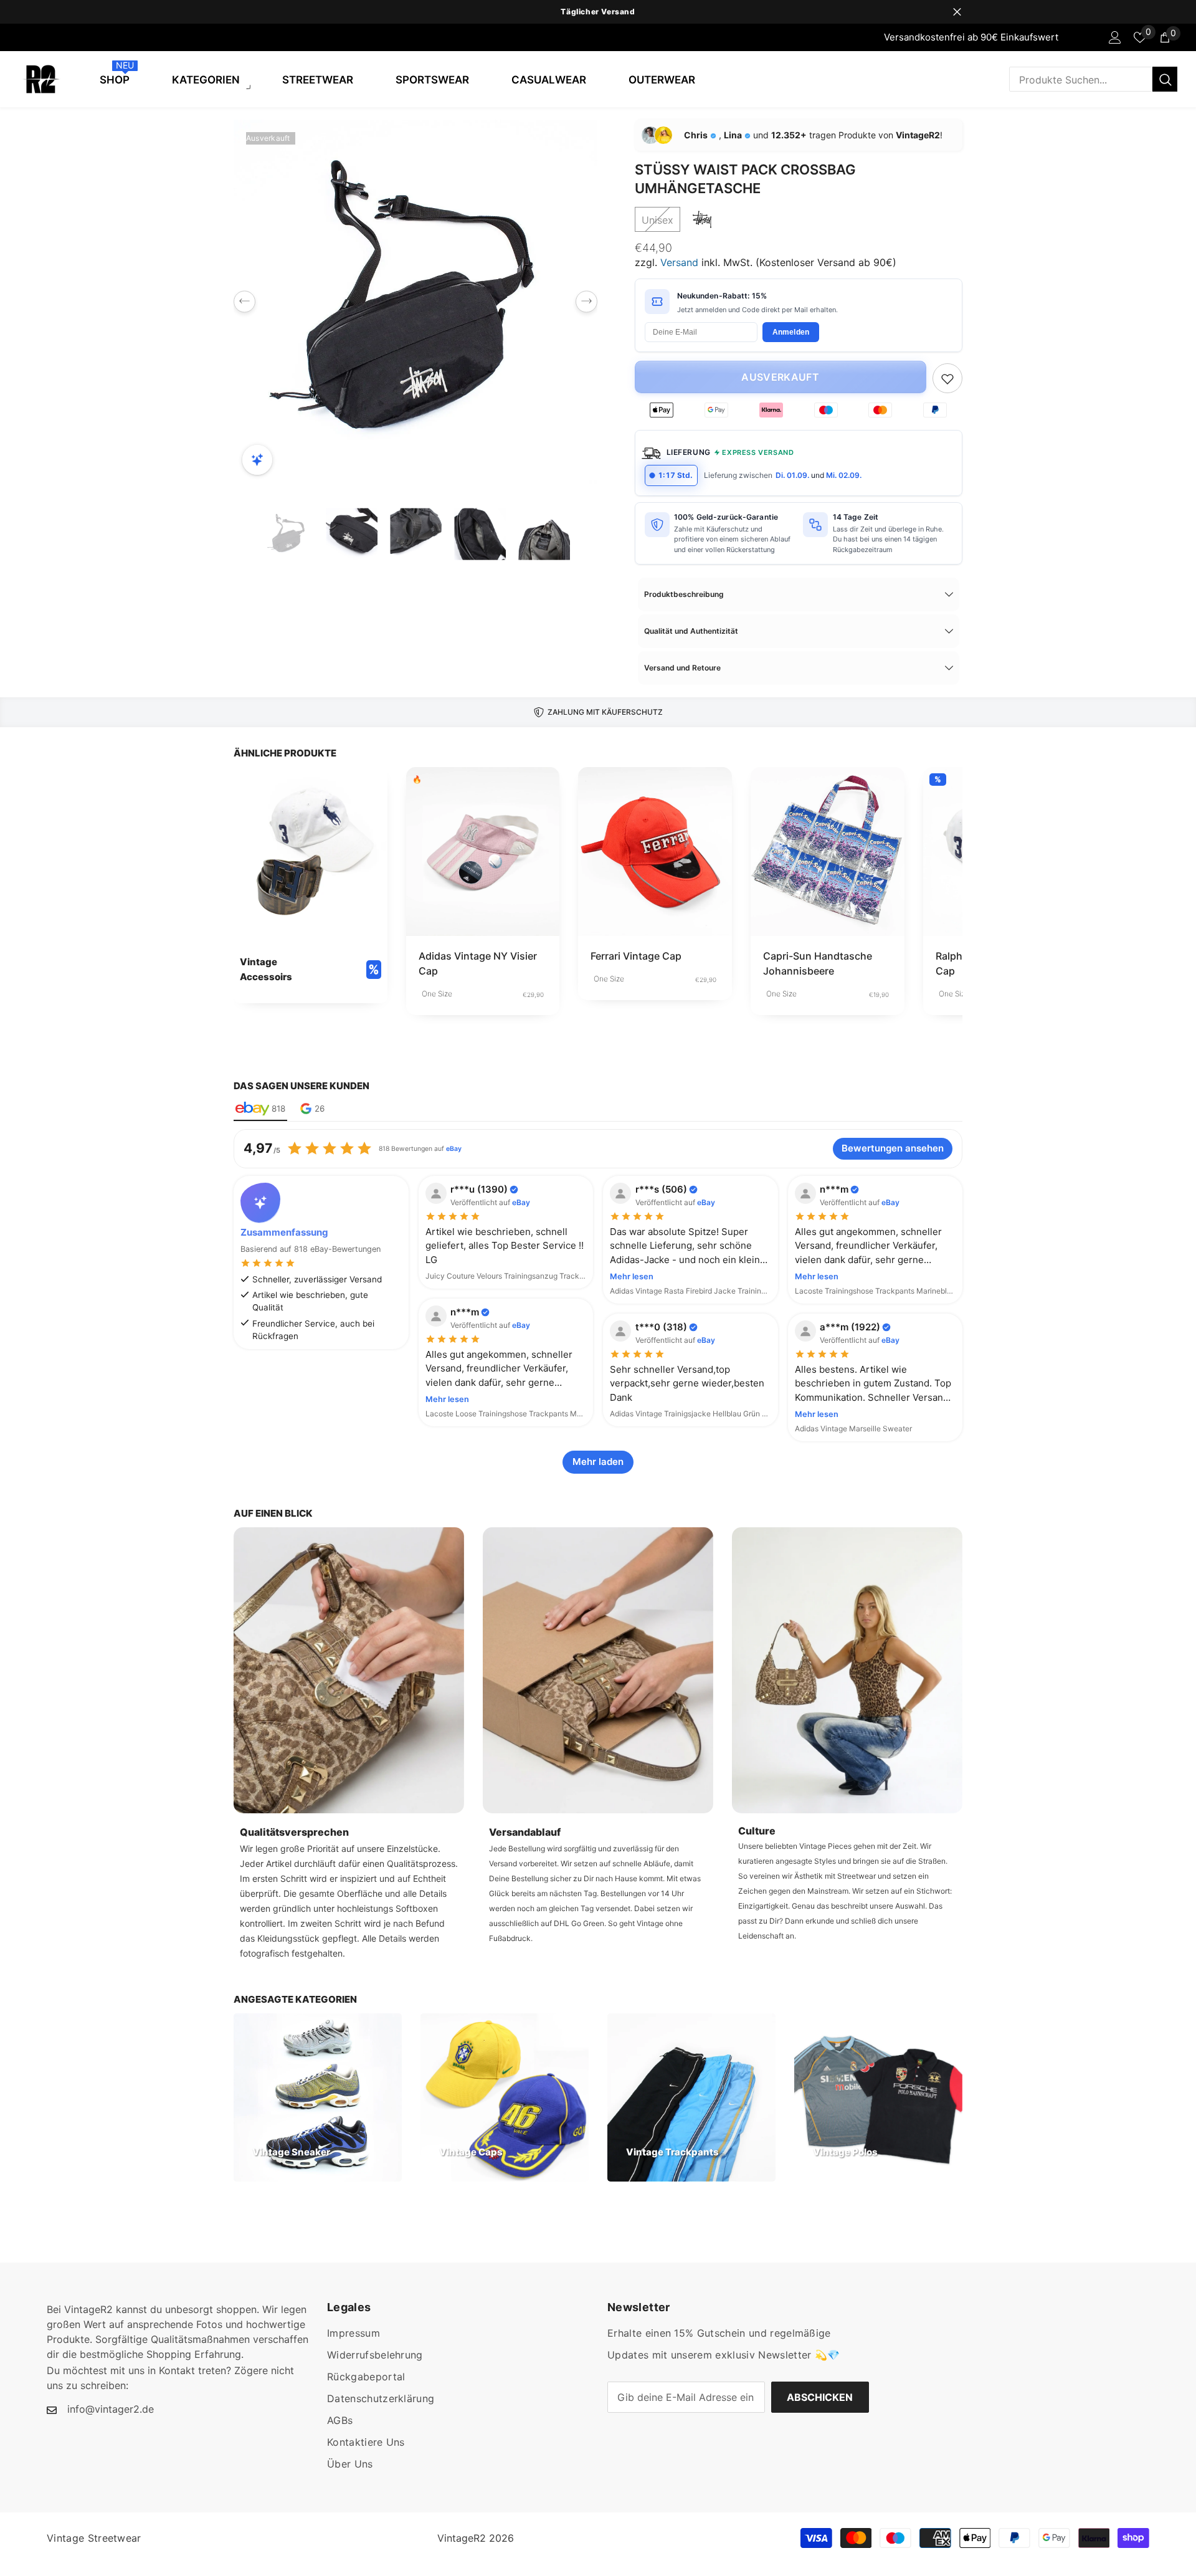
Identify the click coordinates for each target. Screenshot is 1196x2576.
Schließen (957, 12)
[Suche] (1093, 79)
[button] (244, 302)
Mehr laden (598, 1462)
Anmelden (791, 332)
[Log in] (1115, 37)
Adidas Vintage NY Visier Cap (478, 963)
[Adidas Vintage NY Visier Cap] (483, 852)
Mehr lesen (632, 1276)
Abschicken (820, 2397)
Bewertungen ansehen (893, 1148)
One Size (437, 994)
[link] (311, 885)
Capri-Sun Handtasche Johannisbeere (818, 963)
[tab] (260, 1109)
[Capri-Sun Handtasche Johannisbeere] (828, 852)
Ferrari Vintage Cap (636, 956)
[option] (598, 12)
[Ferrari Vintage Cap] (655, 852)
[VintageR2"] (13, 37)
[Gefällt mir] (947, 378)
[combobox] (1081, 79)
